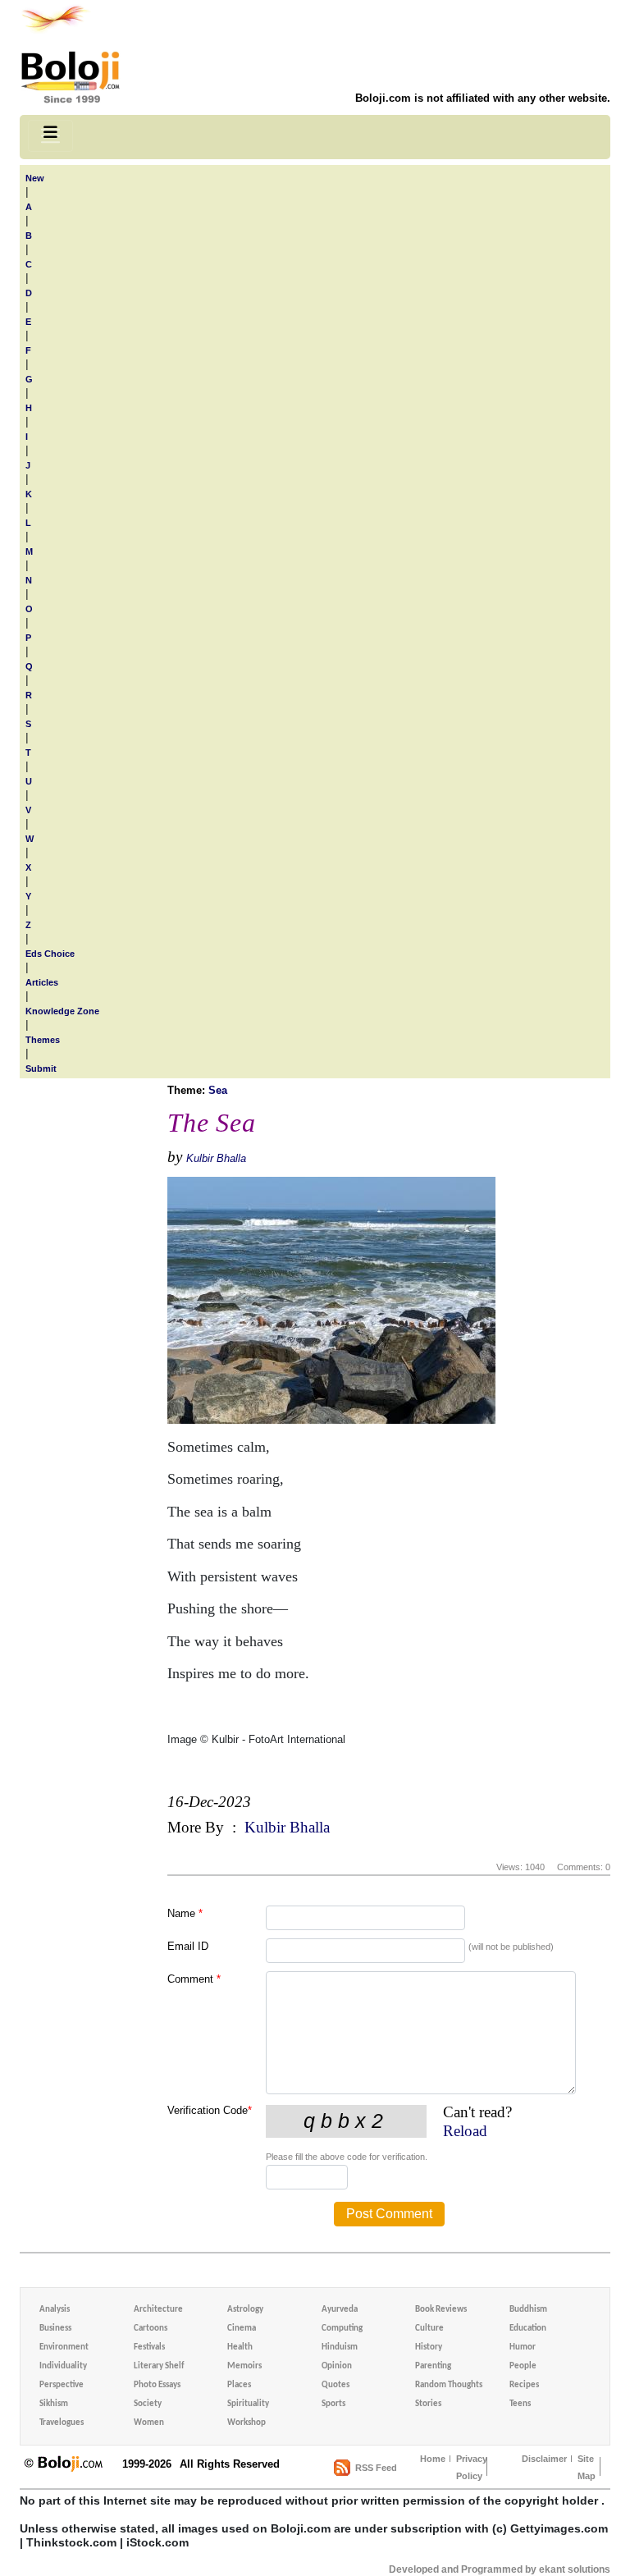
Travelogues (62, 2423)
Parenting (433, 2366)
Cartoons (151, 2329)
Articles (42, 982)
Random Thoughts (449, 2385)
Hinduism (340, 2347)
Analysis (55, 2310)
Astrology (245, 2310)
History (429, 2347)
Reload (465, 2131)
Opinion (337, 2366)
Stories (428, 2404)
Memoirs (244, 2366)
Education (528, 2329)
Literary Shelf (159, 2366)
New (35, 178)
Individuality (63, 2366)
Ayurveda (340, 2310)
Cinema (242, 2329)
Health (240, 2347)
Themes (43, 1040)
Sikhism (54, 2404)
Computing (342, 2329)
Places (239, 2385)
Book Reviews (441, 2310)
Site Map (587, 2467)
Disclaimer (544, 2459)
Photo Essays (157, 2385)
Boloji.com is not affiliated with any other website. (483, 98)
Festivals (149, 2347)
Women (149, 2423)
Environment (64, 2347)
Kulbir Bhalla (216, 1158)
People (523, 2366)
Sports (333, 2404)
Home (433, 2459)
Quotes (336, 2385)
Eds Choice (50, 954)
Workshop (247, 2423)
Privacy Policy (472, 2467)
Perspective (62, 2385)
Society (148, 2404)
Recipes (524, 2385)
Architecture (158, 2310)
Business (55, 2329)
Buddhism (528, 2310)
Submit (41, 1068)
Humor (523, 2347)
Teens (520, 2404)
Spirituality (248, 2404)
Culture (429, 2329)
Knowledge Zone (62, 1011)
